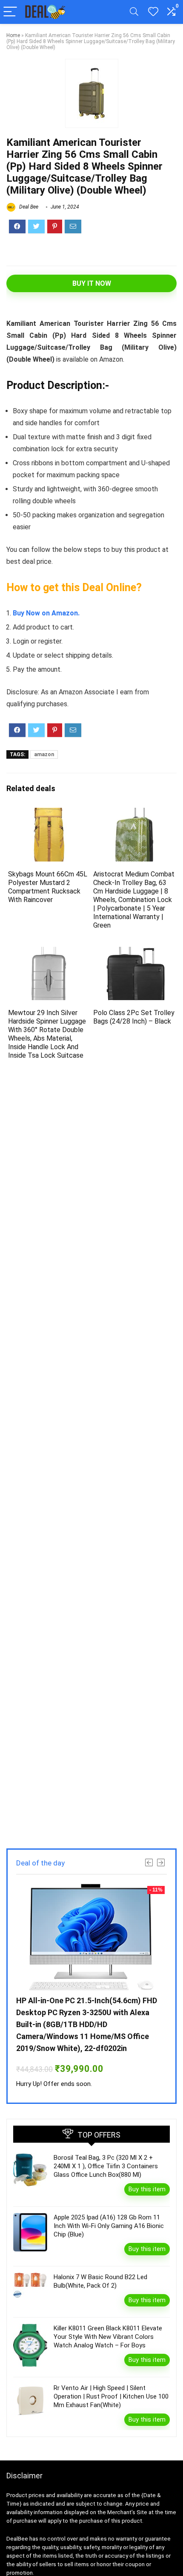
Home (13, 35)
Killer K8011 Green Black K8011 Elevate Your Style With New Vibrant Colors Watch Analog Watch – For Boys (108, 2337)
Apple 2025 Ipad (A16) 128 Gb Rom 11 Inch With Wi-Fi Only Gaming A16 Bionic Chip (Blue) (109, 2226)
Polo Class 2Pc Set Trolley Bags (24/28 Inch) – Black (134, 1017)
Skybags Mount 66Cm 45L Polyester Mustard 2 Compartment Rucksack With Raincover (48, 887)
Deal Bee (28, 207)
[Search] (134, 12)
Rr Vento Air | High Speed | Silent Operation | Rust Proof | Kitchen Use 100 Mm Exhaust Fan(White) (111, 2396)
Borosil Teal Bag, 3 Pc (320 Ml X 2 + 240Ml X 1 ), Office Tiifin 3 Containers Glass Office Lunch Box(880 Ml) (106, 2166)
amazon (44, 754)
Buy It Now (92, 283)
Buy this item (147, 2189)
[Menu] (10, 12)
